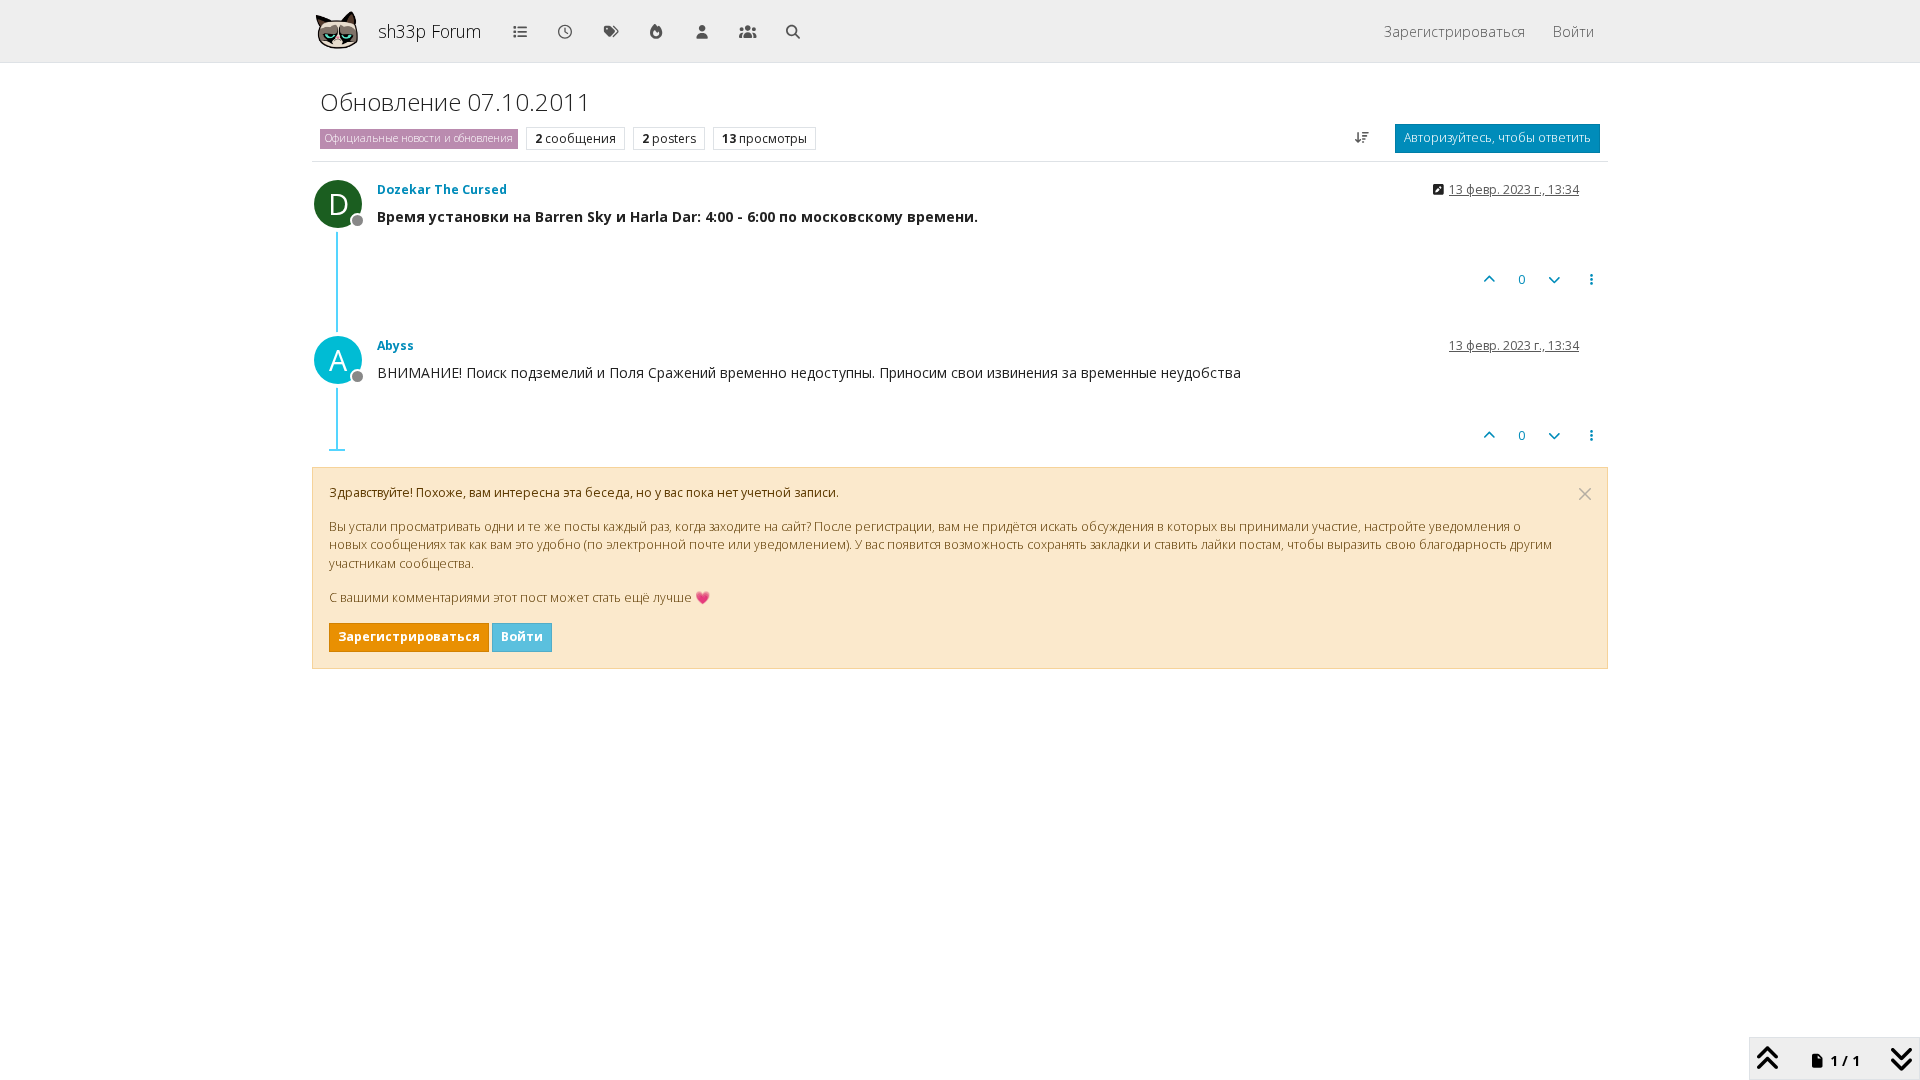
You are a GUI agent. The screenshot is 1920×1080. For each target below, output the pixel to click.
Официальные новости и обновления (419, 138)
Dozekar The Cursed (442, 189)
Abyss (395, 345)
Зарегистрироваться (409, 636)
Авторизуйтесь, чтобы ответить (1497, 137)
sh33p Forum (429, 31)
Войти (522, 636)
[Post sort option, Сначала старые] (1362, 138)
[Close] (1585, 494)
